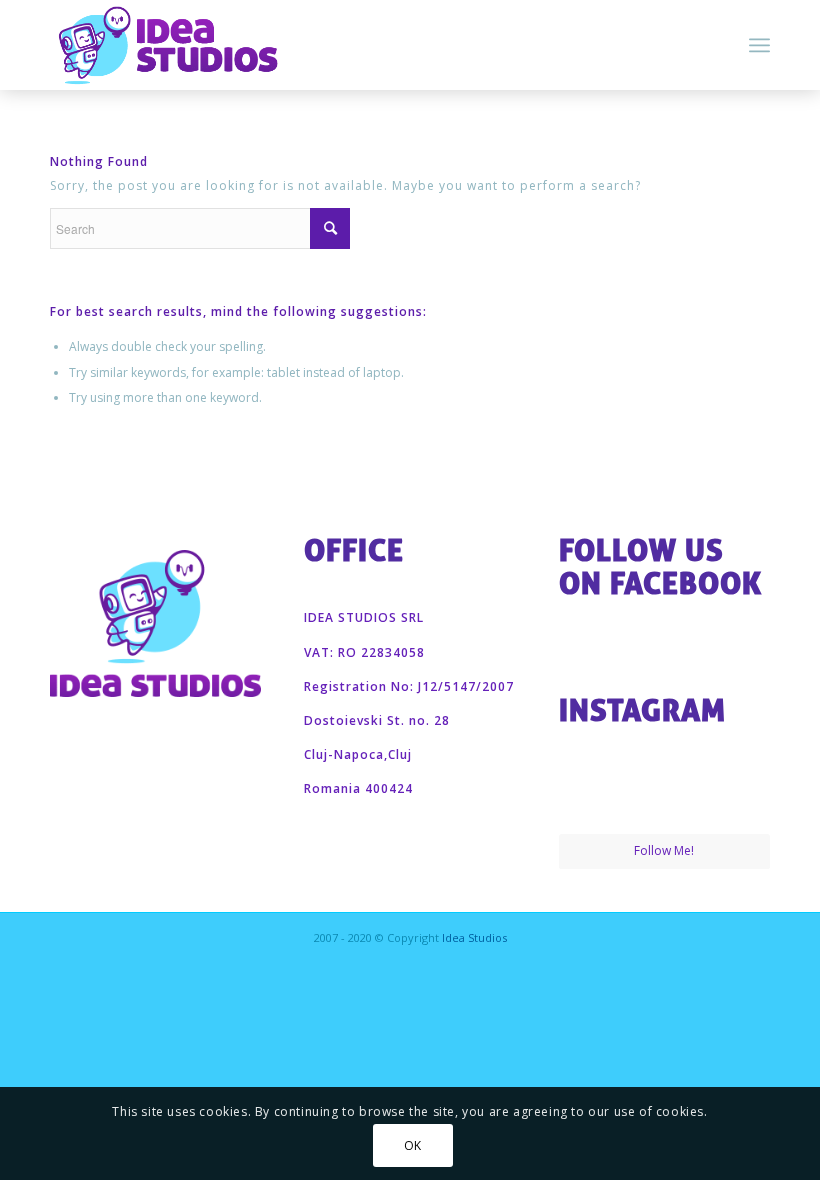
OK (413, 1145)
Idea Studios (474, 937)
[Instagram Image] (592, 797)
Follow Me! (664, 850)
